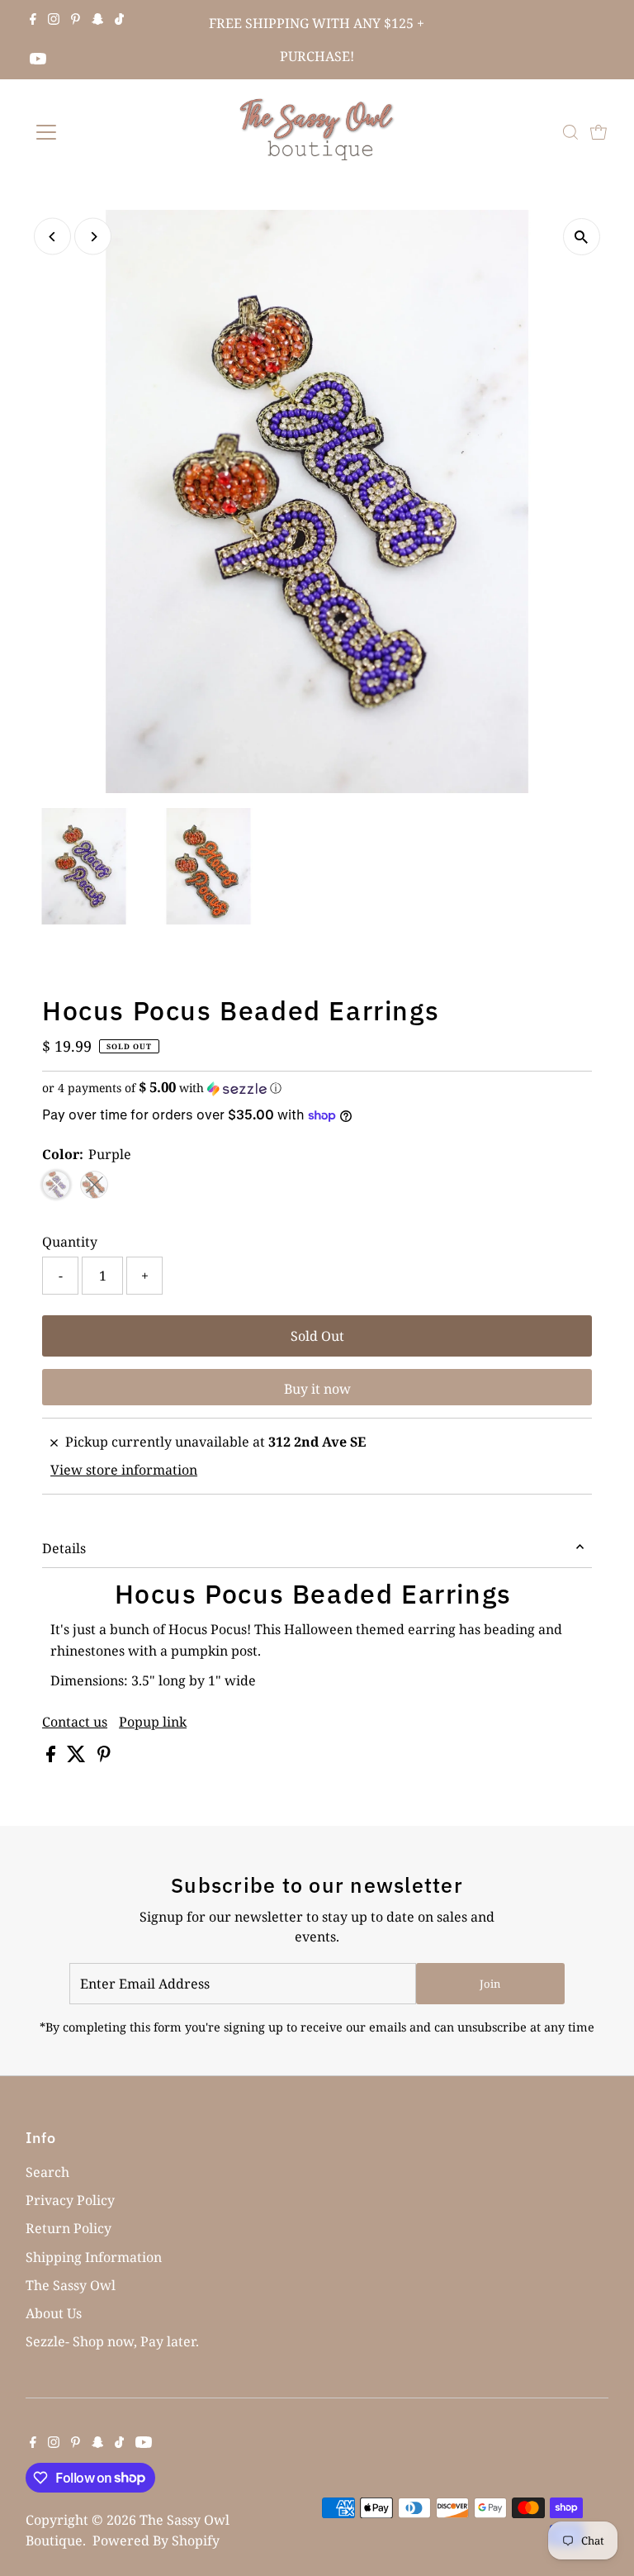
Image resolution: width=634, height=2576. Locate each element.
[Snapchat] (98, 20)
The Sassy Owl (71, 2285)
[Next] (93, 237)
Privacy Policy (70, 2200)
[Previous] (52, 237)
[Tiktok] (119, 20)
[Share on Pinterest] (104, 1757)
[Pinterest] (76, 20)
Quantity (70, 1242)
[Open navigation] (95, 132)
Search (47, 2172)
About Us (54, 2313)
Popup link (153, 1722)
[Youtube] (38, 59)
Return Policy (69, 2228)
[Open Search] (570, 132)
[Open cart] (599, 132)
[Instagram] (54, 20)
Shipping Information (94, 2257)
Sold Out (317, 1336)
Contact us (75, 1722)
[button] (317, 1088)
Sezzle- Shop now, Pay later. (112, 2341)
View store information (124, 1470)
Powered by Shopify (156, 2540)
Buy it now (317, 1389)
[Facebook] (33, 20)
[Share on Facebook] (52, 1757)
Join (490, 1984)
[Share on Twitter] (78, 1757)
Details (64, 1548)
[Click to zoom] (582, 237)
